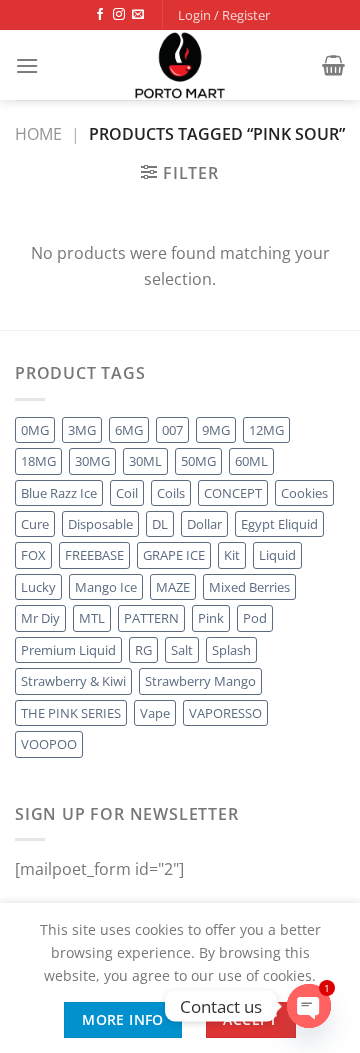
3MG (82, 430)
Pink (211, 618)
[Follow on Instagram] (119, 15)
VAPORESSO (225, 713)
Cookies (304, 493)
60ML (251, 461)
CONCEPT (233, 493)
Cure (35, 524)
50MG (198, 461)
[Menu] (27, 65)
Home (38, 134)
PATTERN (151, 618)
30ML (145, 461)
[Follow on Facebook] (100, 15)
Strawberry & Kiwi (73, 681)
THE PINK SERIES (71, 713)
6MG (129, 430)
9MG (216, 430)
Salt (182, 650)
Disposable (100, 524)
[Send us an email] (138, 15)
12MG (266, 430)
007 (172, 430)
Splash (231, 650)
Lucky (38, 587)
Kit (232, 555)
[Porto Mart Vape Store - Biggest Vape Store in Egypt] (180, 65)
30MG (92, 461)
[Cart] (333, 65)
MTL (92, 618)
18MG (38, 461)
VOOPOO (49, 744)
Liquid (277, 555)
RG (143, 650)
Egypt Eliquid (279, 524)
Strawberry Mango (200, 681)
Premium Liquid (68, 650)
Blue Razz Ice (59, 493)
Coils (171, 493)
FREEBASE (94, 555)
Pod (255, 618)
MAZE (173, 587)
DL (160, 524)
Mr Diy (40, 618)
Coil (127, 493)
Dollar (204, 524)
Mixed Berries (249, 587)
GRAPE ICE (174, 555)
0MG (35, 430)
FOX (33, 555)
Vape (155, 713)
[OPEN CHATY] (309, 1006)
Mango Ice (106, 587)
